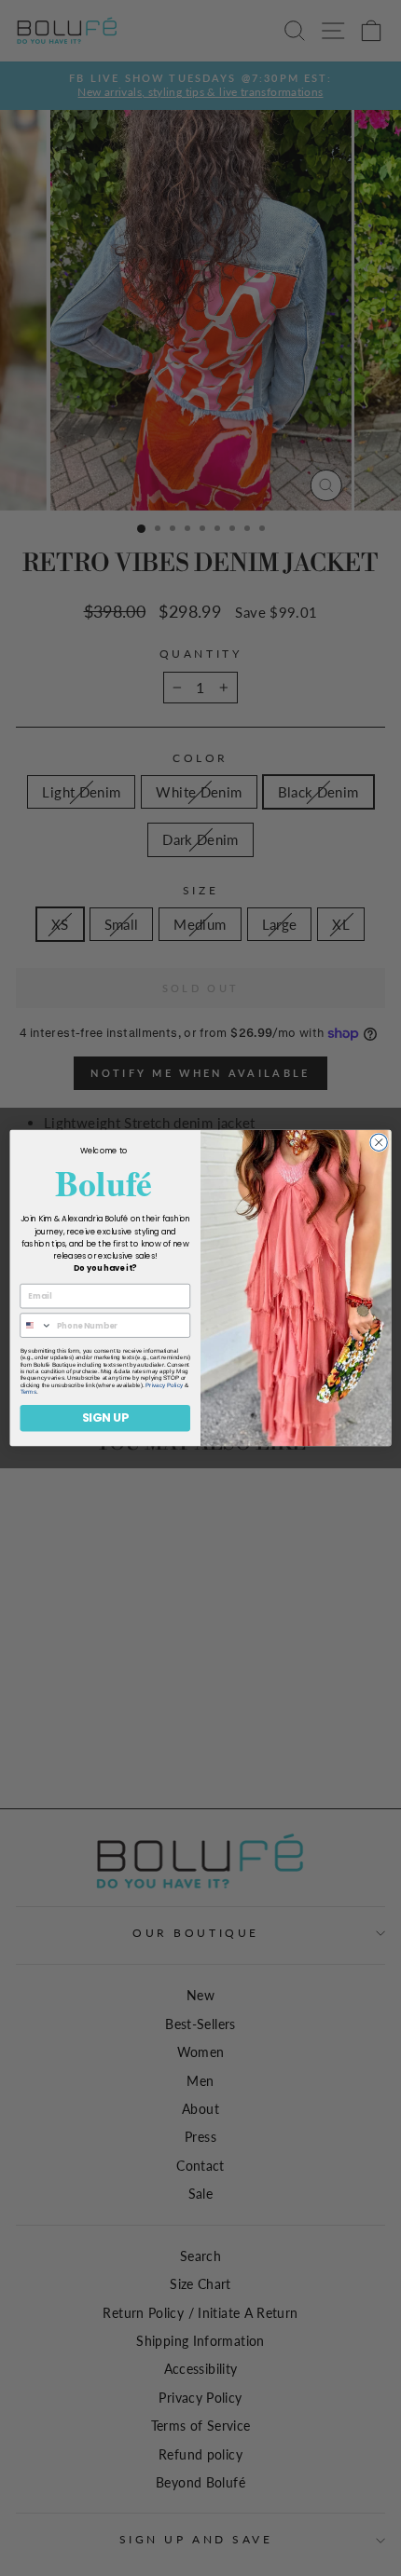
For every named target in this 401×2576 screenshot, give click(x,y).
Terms (28, 1391)
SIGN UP (105, 1417)
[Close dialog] (379, 1142)
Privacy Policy (164, 1385)
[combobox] (36, 1325)
